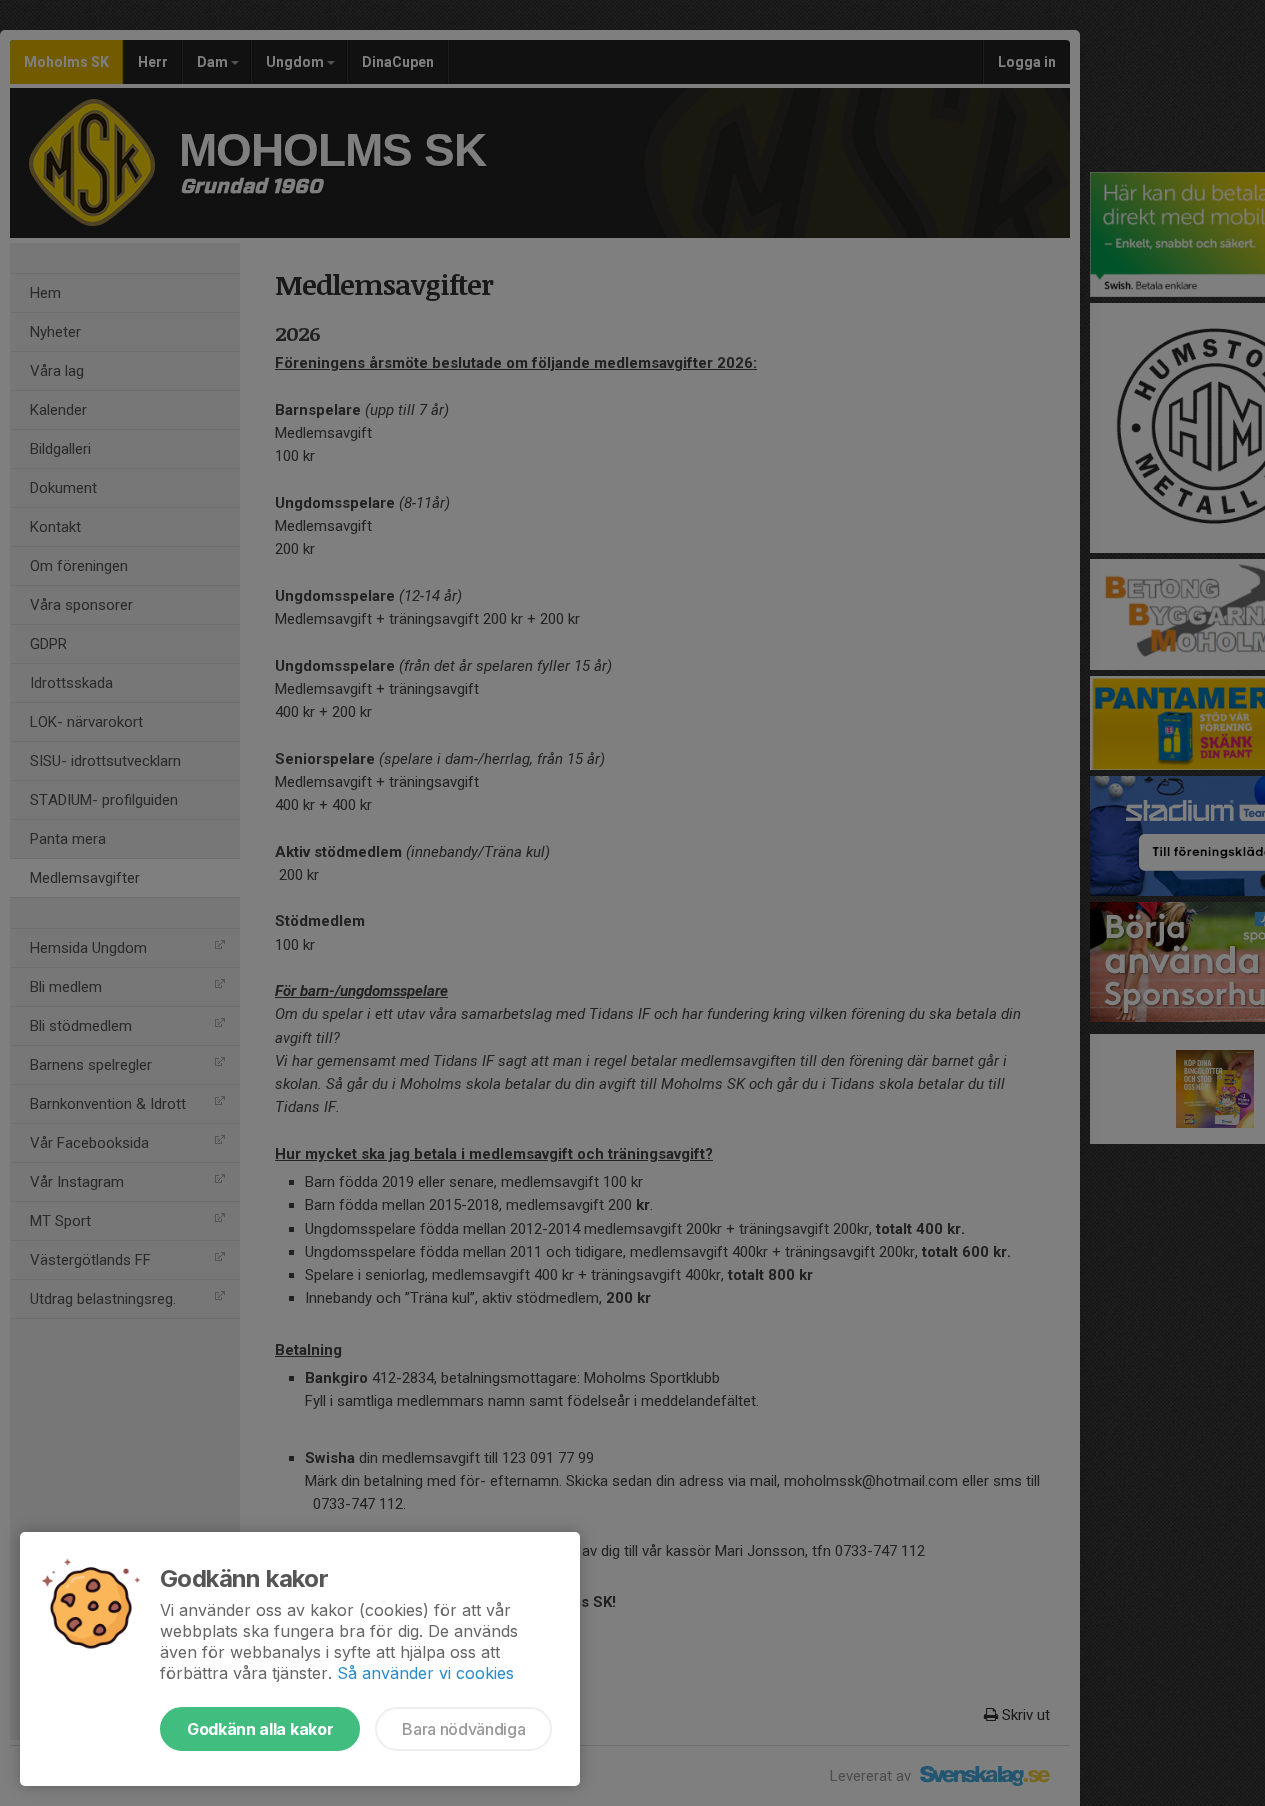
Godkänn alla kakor (260, 1729)
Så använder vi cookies (425, 1673)
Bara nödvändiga (463, 1729)
